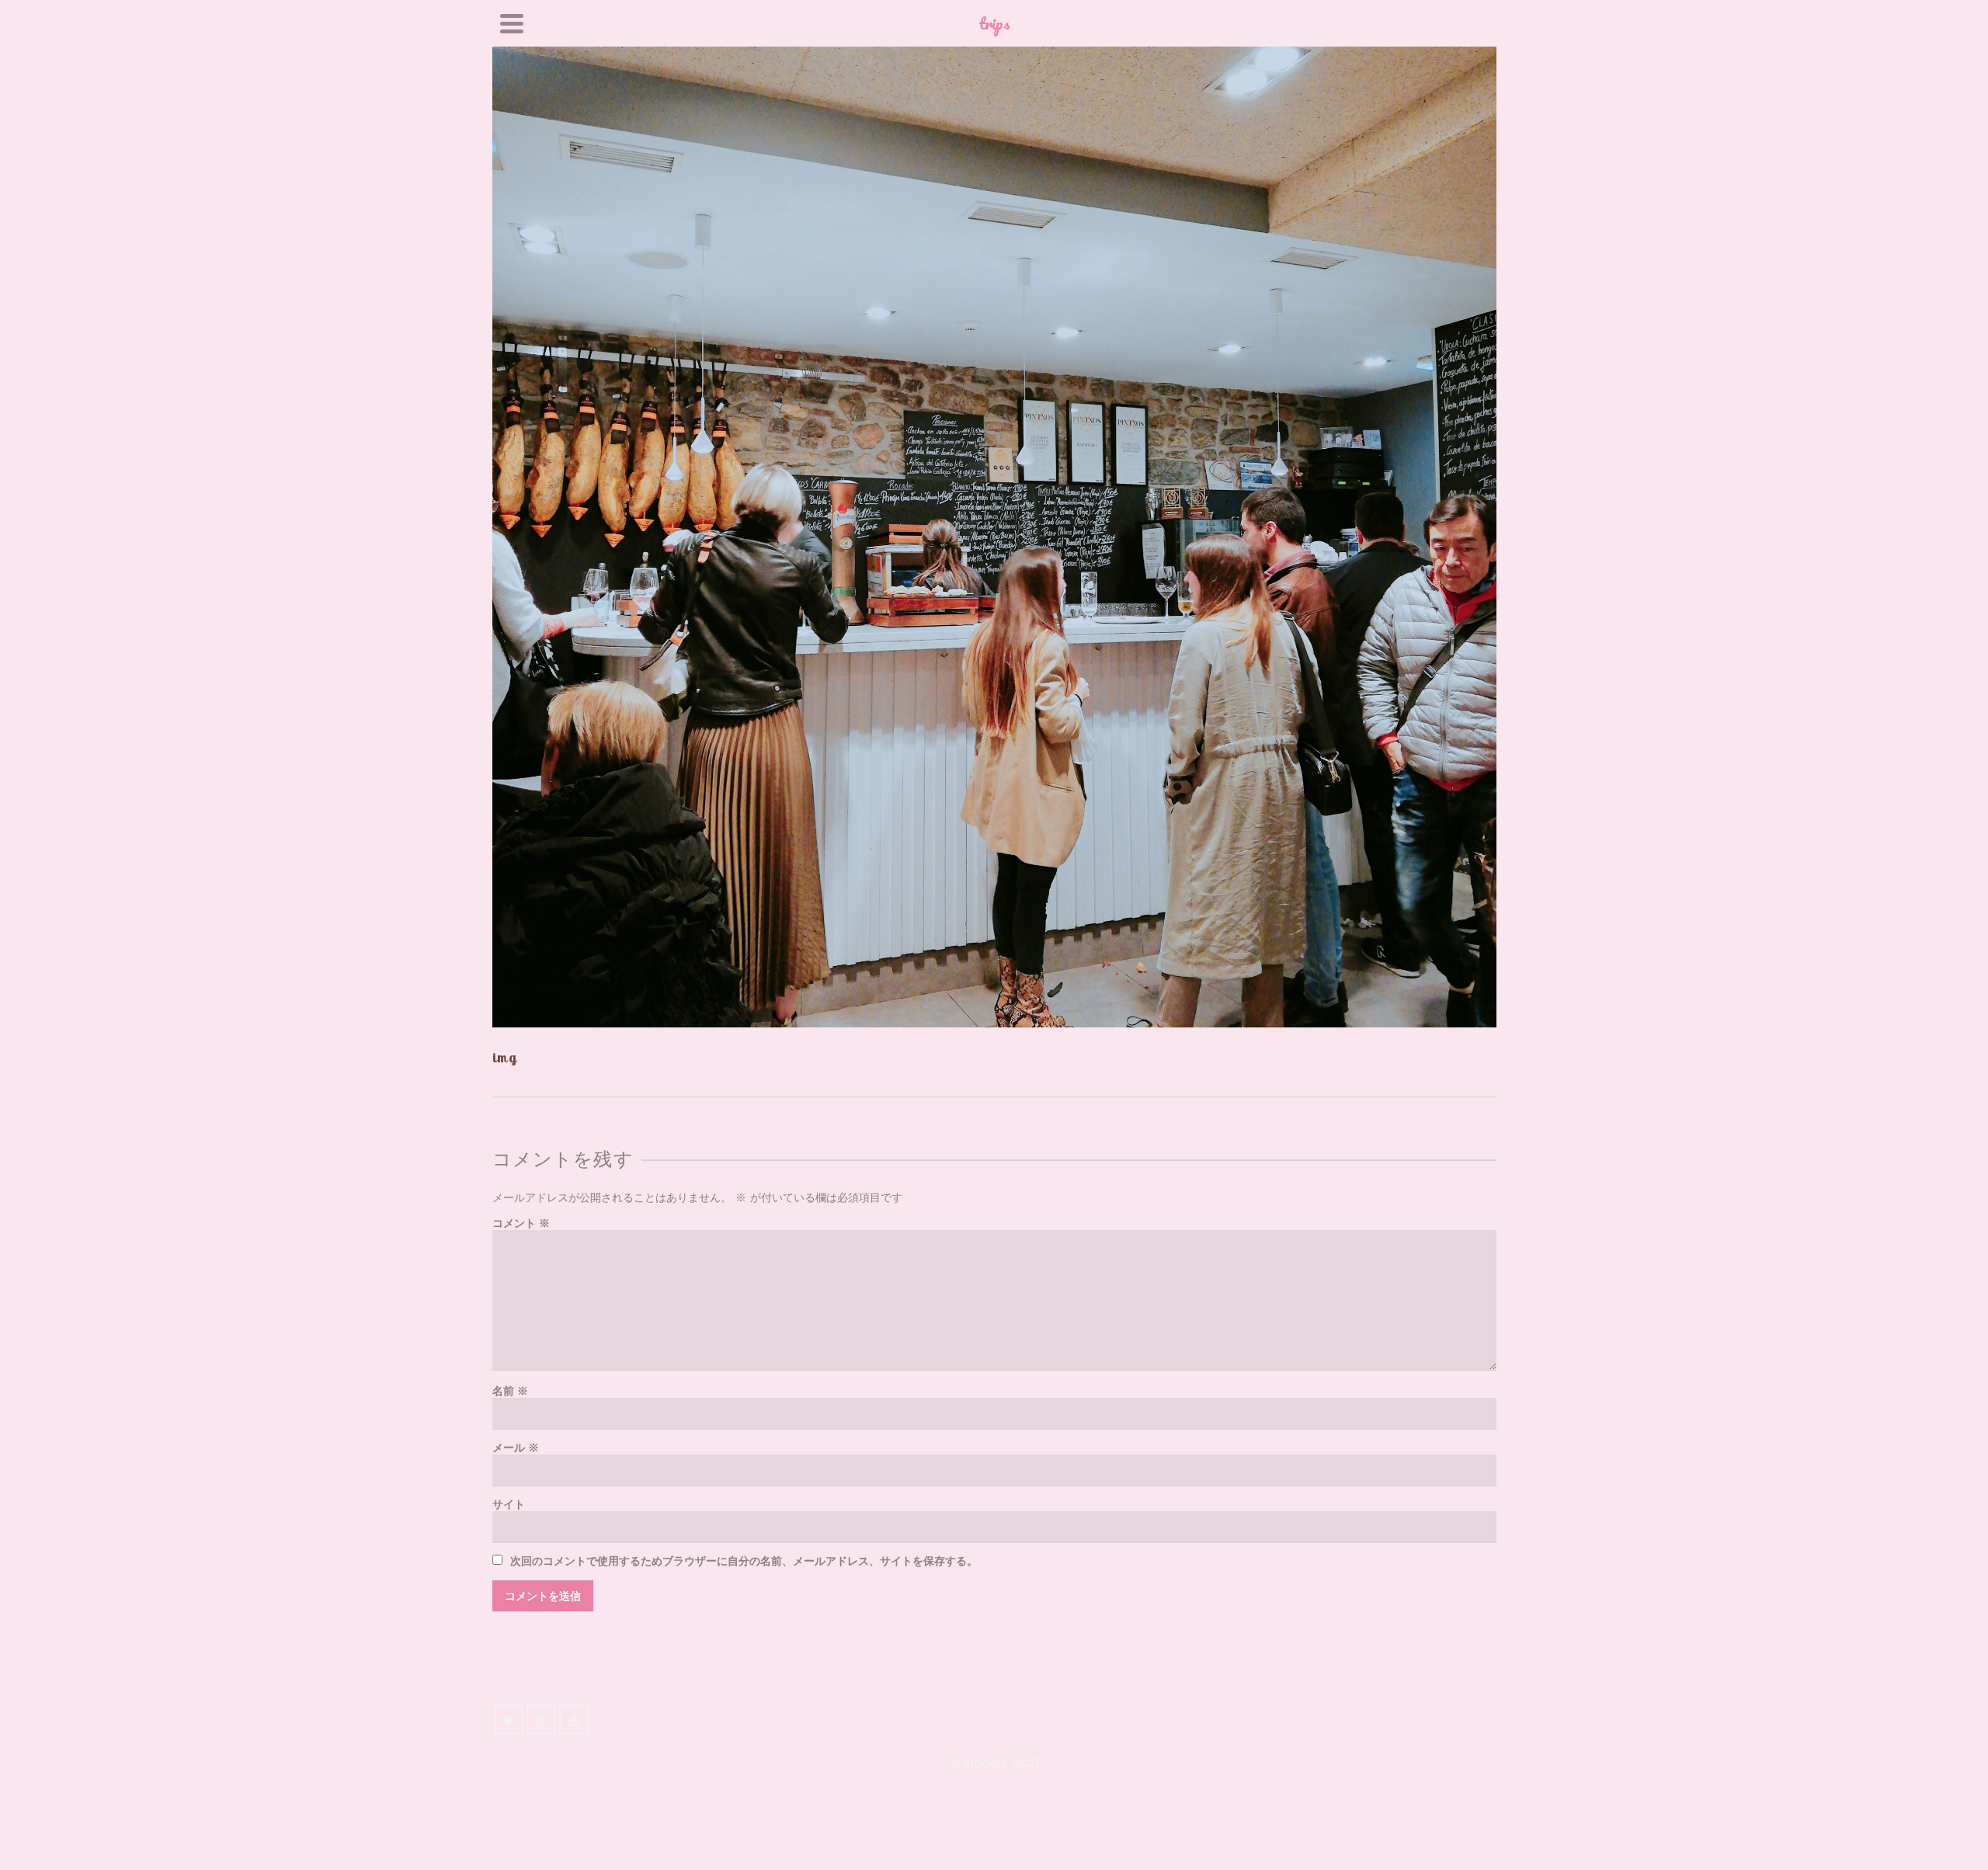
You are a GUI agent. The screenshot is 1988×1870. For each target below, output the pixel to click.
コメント (521, 1223)
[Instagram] (541, 1719)
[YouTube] (574, 1719)
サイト (509, 1505)
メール (516, 1448)
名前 (510, 1391)
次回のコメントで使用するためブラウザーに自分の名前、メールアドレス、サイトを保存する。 (744, 1561)
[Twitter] (509, 1719)
